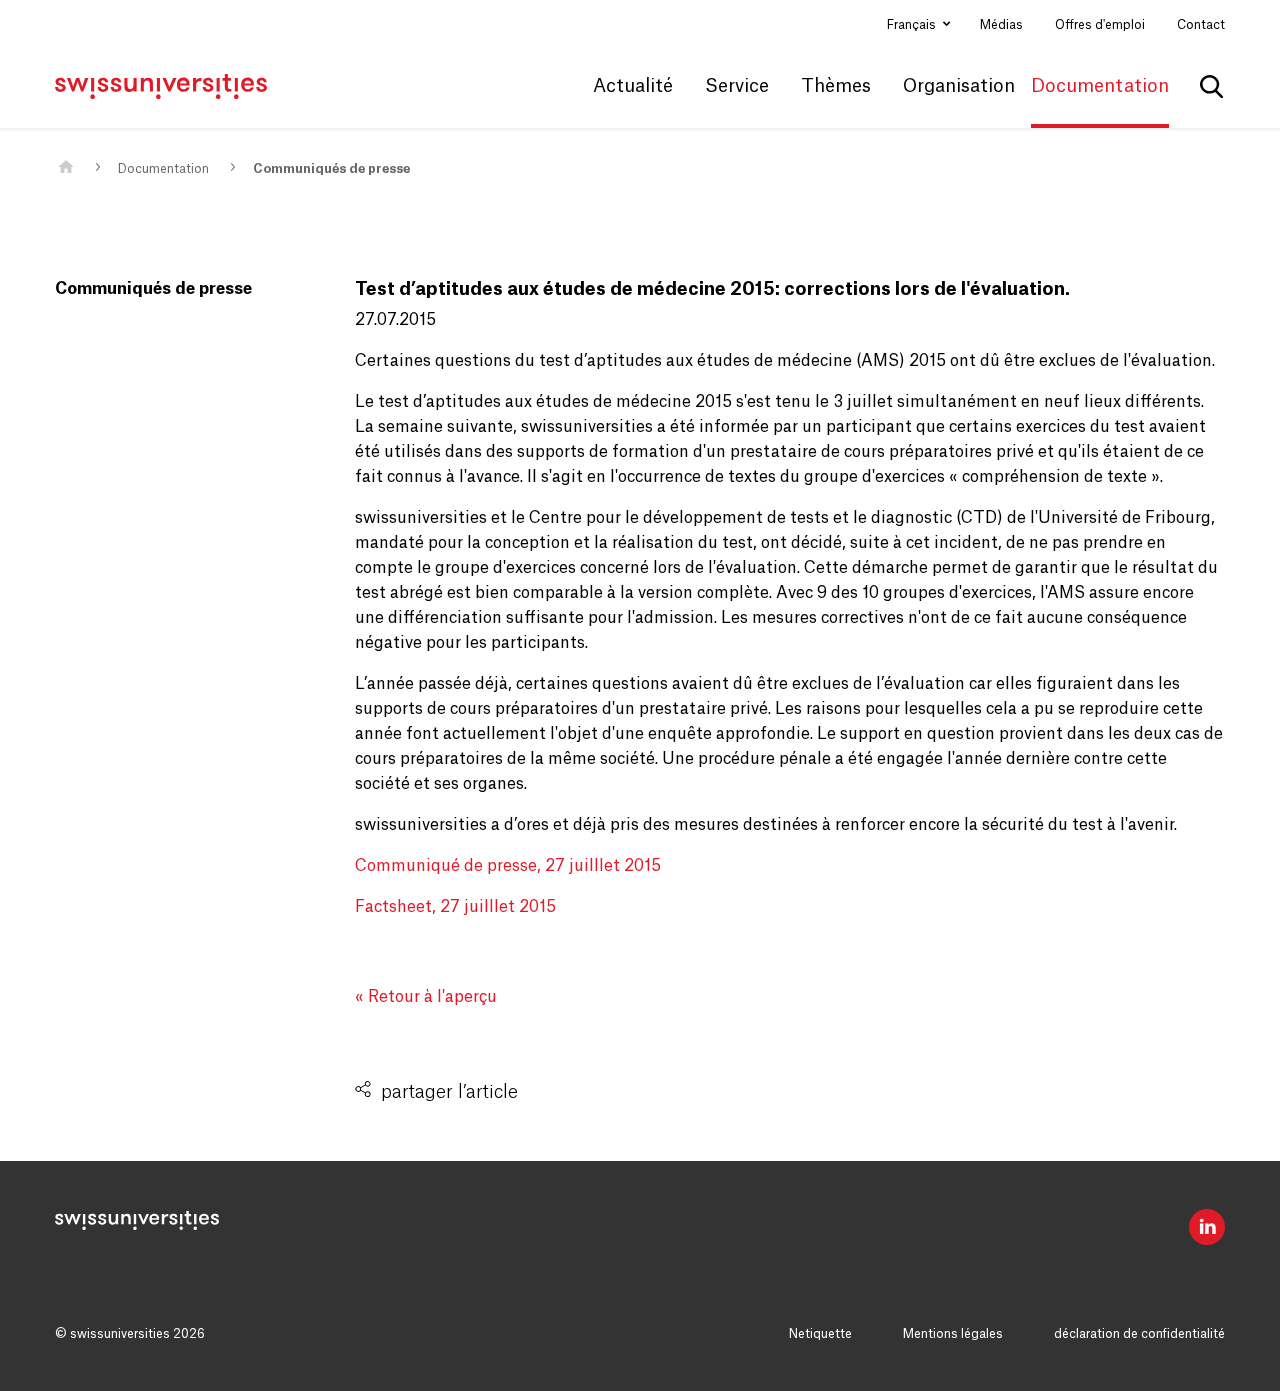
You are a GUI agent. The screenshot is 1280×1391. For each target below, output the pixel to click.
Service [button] (737, 86)
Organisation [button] (959, 86)
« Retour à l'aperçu (426, 997)
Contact (1201, 25)
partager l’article (449, 1092)
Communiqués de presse (331, 169)
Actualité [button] (633, 86)
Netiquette (820, 1334)
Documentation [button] (1100, 86)
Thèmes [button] (836, 86)
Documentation (163, 169)
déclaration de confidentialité (1139, 1334)
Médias (1001, 25)
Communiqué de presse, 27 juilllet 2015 (508, 866)
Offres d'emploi (1100, 25)
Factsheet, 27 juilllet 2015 (455, 907)
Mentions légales (953, 1334)
